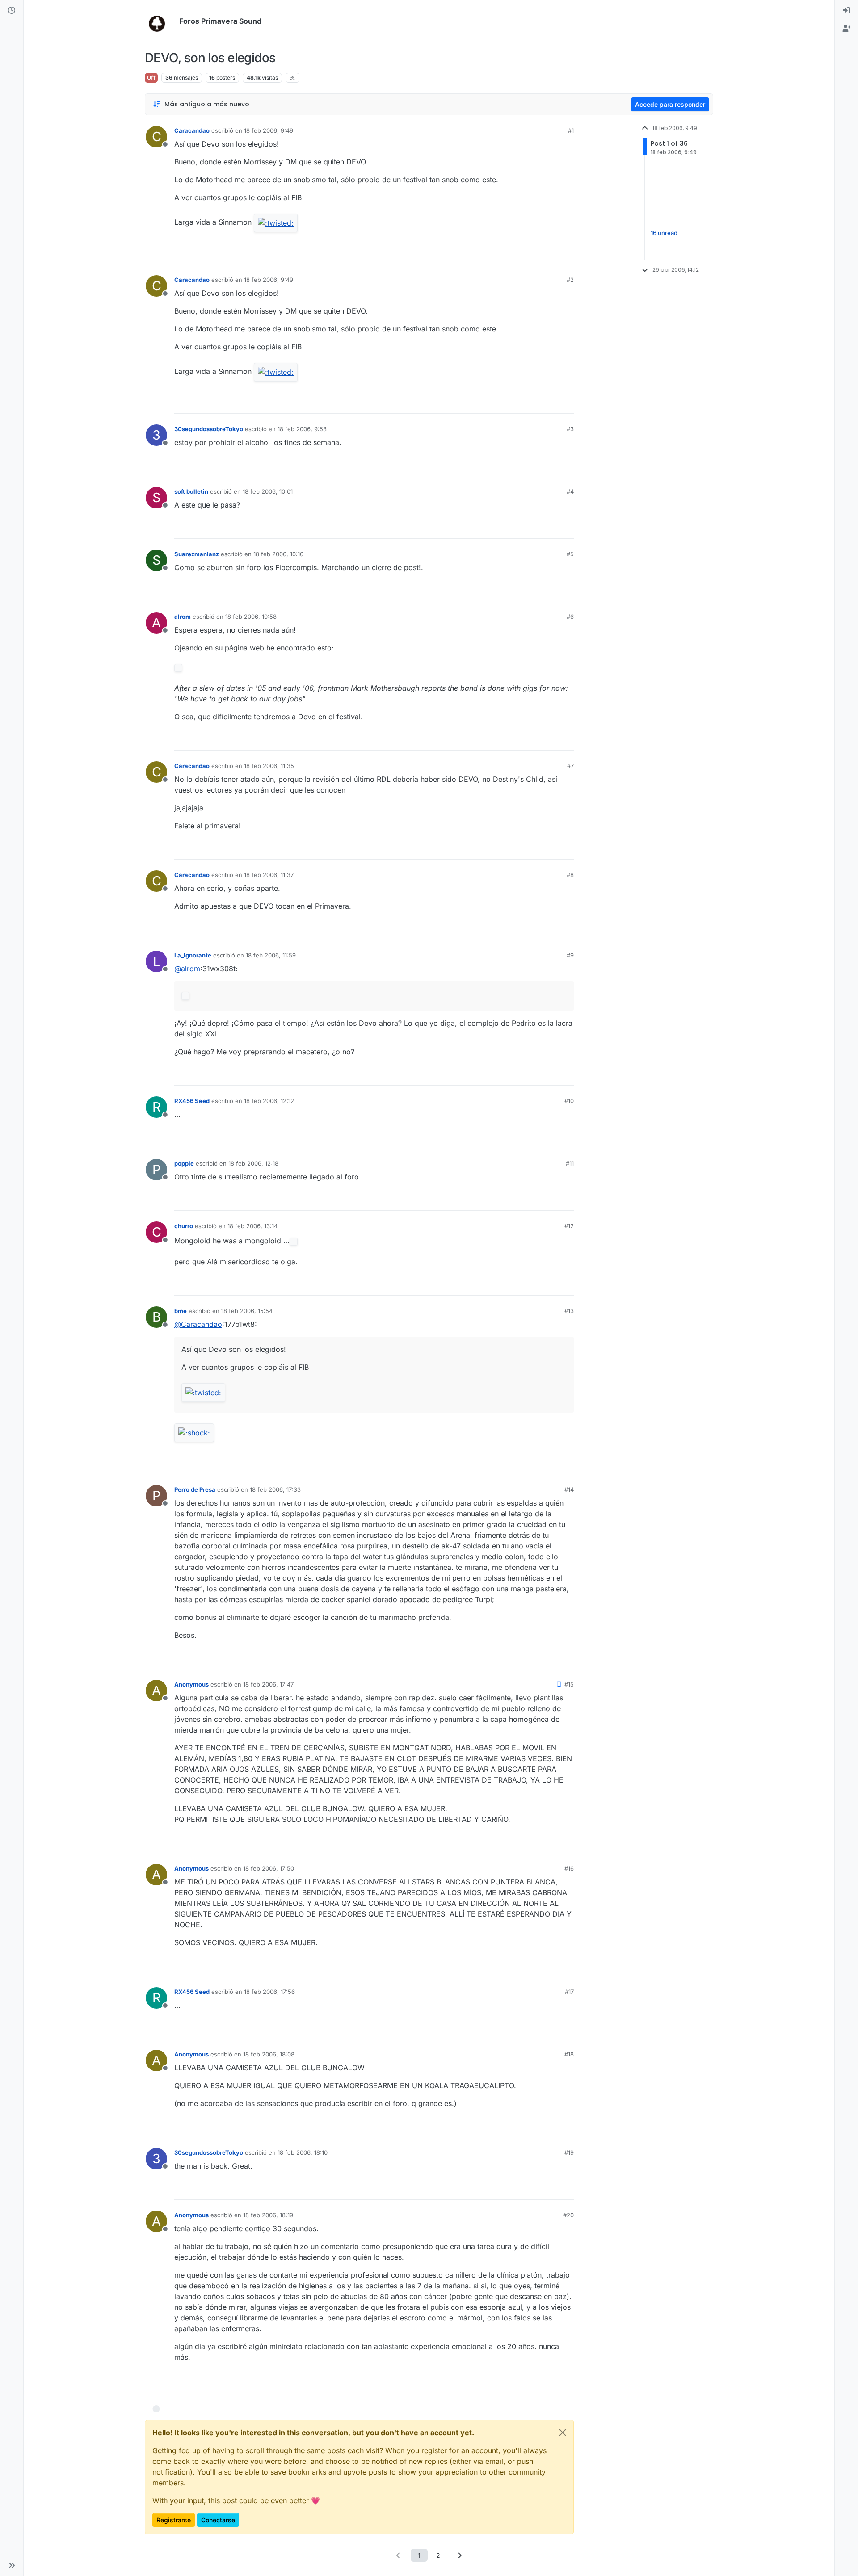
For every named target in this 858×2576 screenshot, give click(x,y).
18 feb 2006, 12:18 (253, 1163)
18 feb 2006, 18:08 (269, 2054)
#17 (569, 1992)
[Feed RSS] (292, 78)
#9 (570, 955)
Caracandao (192, 130)
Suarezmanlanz (197, 554)
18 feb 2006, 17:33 (275, 1489)
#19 (569, 2152)
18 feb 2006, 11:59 (271, 955)
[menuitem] (846, 11)
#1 (571, 130)
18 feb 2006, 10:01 (268, 491)
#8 (570, 875)
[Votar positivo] (517, 254)
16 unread (664, 233)
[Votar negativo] (548, 254)
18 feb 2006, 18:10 (303, 2152)
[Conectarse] (846, 11)
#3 (570, 429)
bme (181, 1311)
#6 (570, 617)
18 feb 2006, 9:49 (269, 130)
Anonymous (191, 1684)
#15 (569, 1684)
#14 (569, 1489)
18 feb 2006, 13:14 (252, 1226)
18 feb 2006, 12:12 (269, 1101)
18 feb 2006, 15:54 (247, 1311)
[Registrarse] (846, 29)
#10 (569, 1101)
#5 (570, 554)
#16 (569, 1868)
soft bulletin (191, 491)
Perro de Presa (195, 1489)
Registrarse (174, 2520)
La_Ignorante (193, 955)
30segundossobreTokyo (209, 429)
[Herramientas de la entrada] (566, 254)
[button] (12, 2565)
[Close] (563, 2433)
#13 (569, 1311)
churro (184, 1226)
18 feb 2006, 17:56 (269, 1992)
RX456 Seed (192, 1101)
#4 (570, 491)
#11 (570, 1163)
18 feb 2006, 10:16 (278, 554)
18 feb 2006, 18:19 (268, 2215)
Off (151, 78)
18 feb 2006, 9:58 (302, 429)
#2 (570, 280)
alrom (183, 617)
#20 (568, 2215)
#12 (569, 1226)
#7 (570, 766)
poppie (184, 1163)
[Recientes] (12, 11)
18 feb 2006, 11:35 (269, 766)
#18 (569, 2054)
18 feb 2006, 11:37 (269, 875)
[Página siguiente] (460, 2555)
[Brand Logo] (160, 21)
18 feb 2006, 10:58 (251, 617)
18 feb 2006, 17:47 (268, 1684)
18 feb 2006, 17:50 (269, 1868)
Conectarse (218, 2520)
